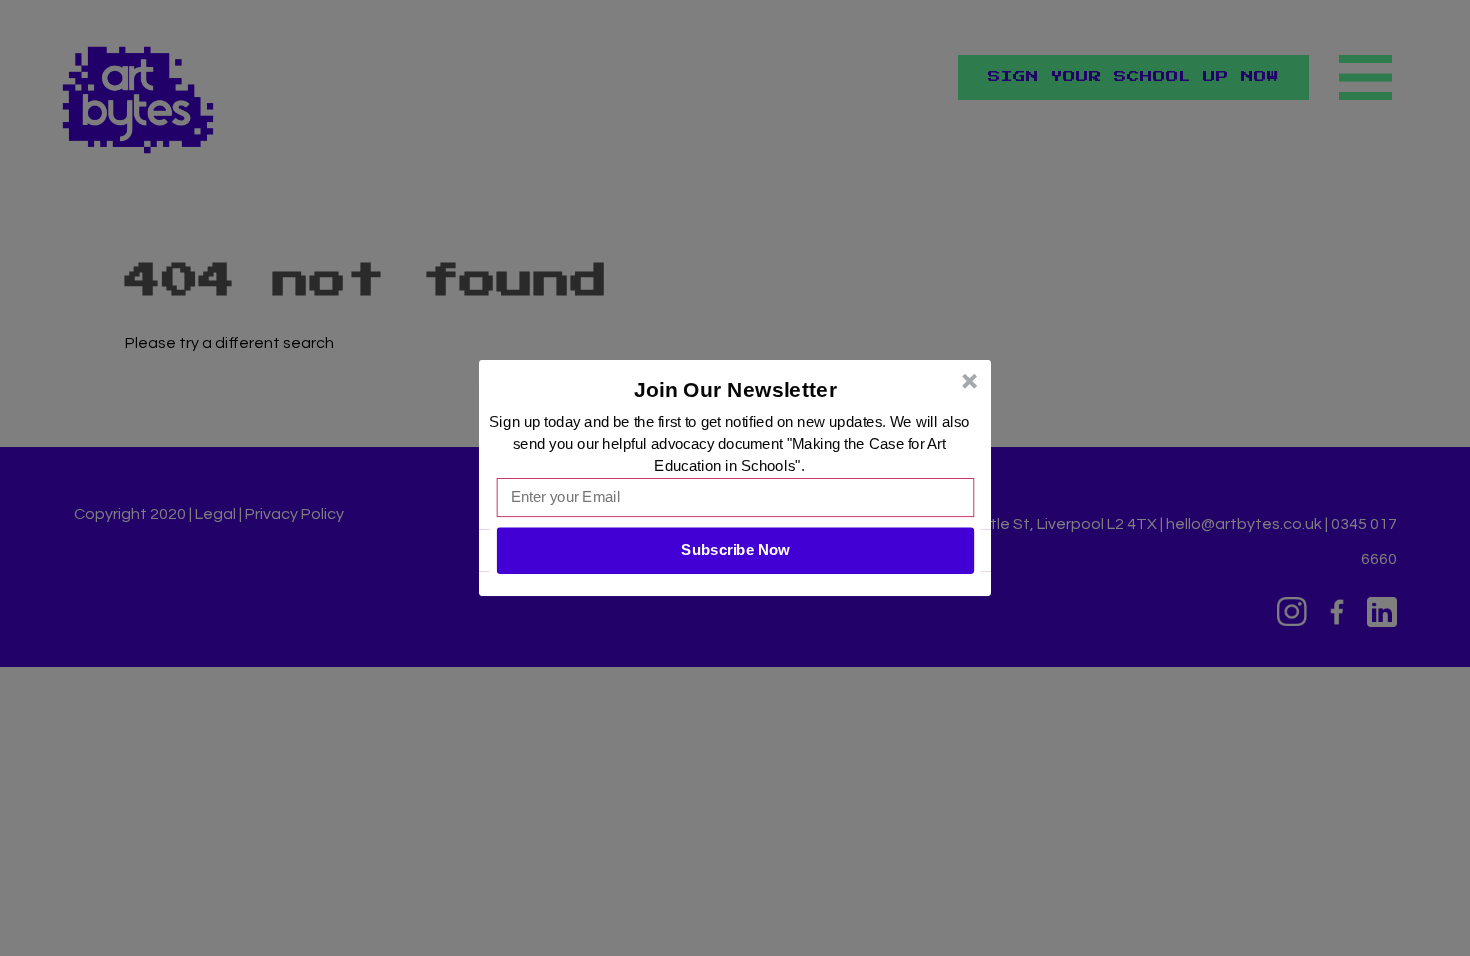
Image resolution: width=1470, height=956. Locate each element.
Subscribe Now (735, 550)
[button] (736, 390)
